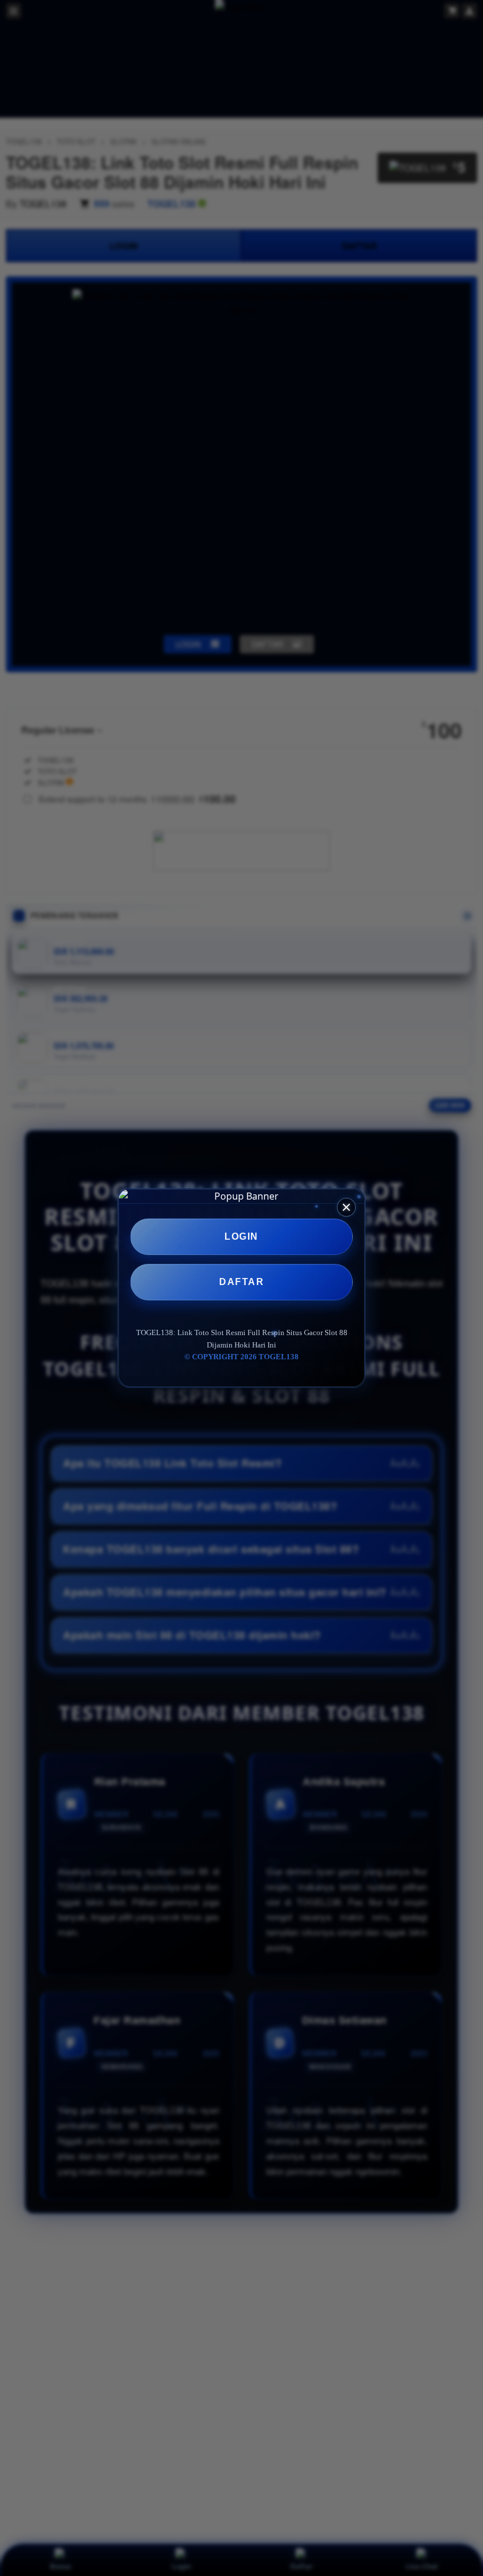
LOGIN (241, 1236)
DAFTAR (241, 1282)
